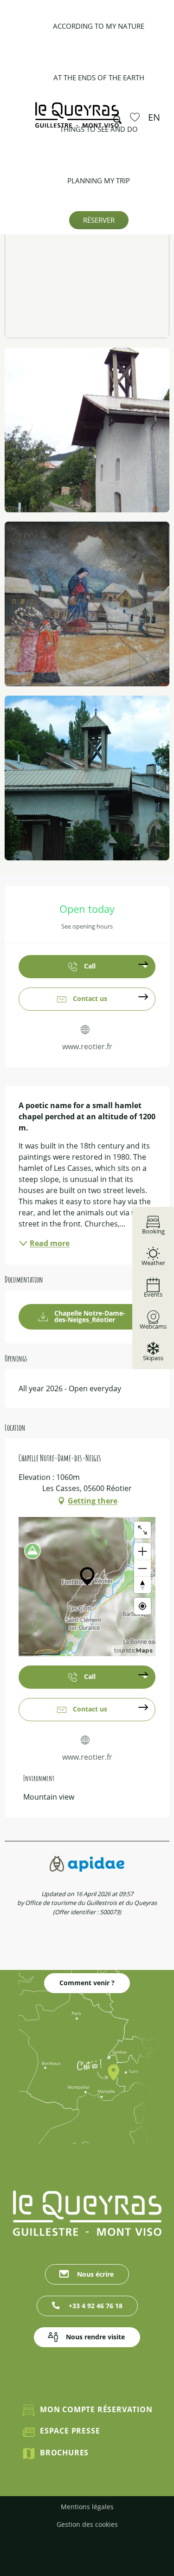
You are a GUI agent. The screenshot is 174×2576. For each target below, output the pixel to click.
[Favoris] (136, 117)
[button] (115, 117)
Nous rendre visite (95, 2337)
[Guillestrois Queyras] (77, 119)
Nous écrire (95, 2274)
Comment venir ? (87, 1983)
